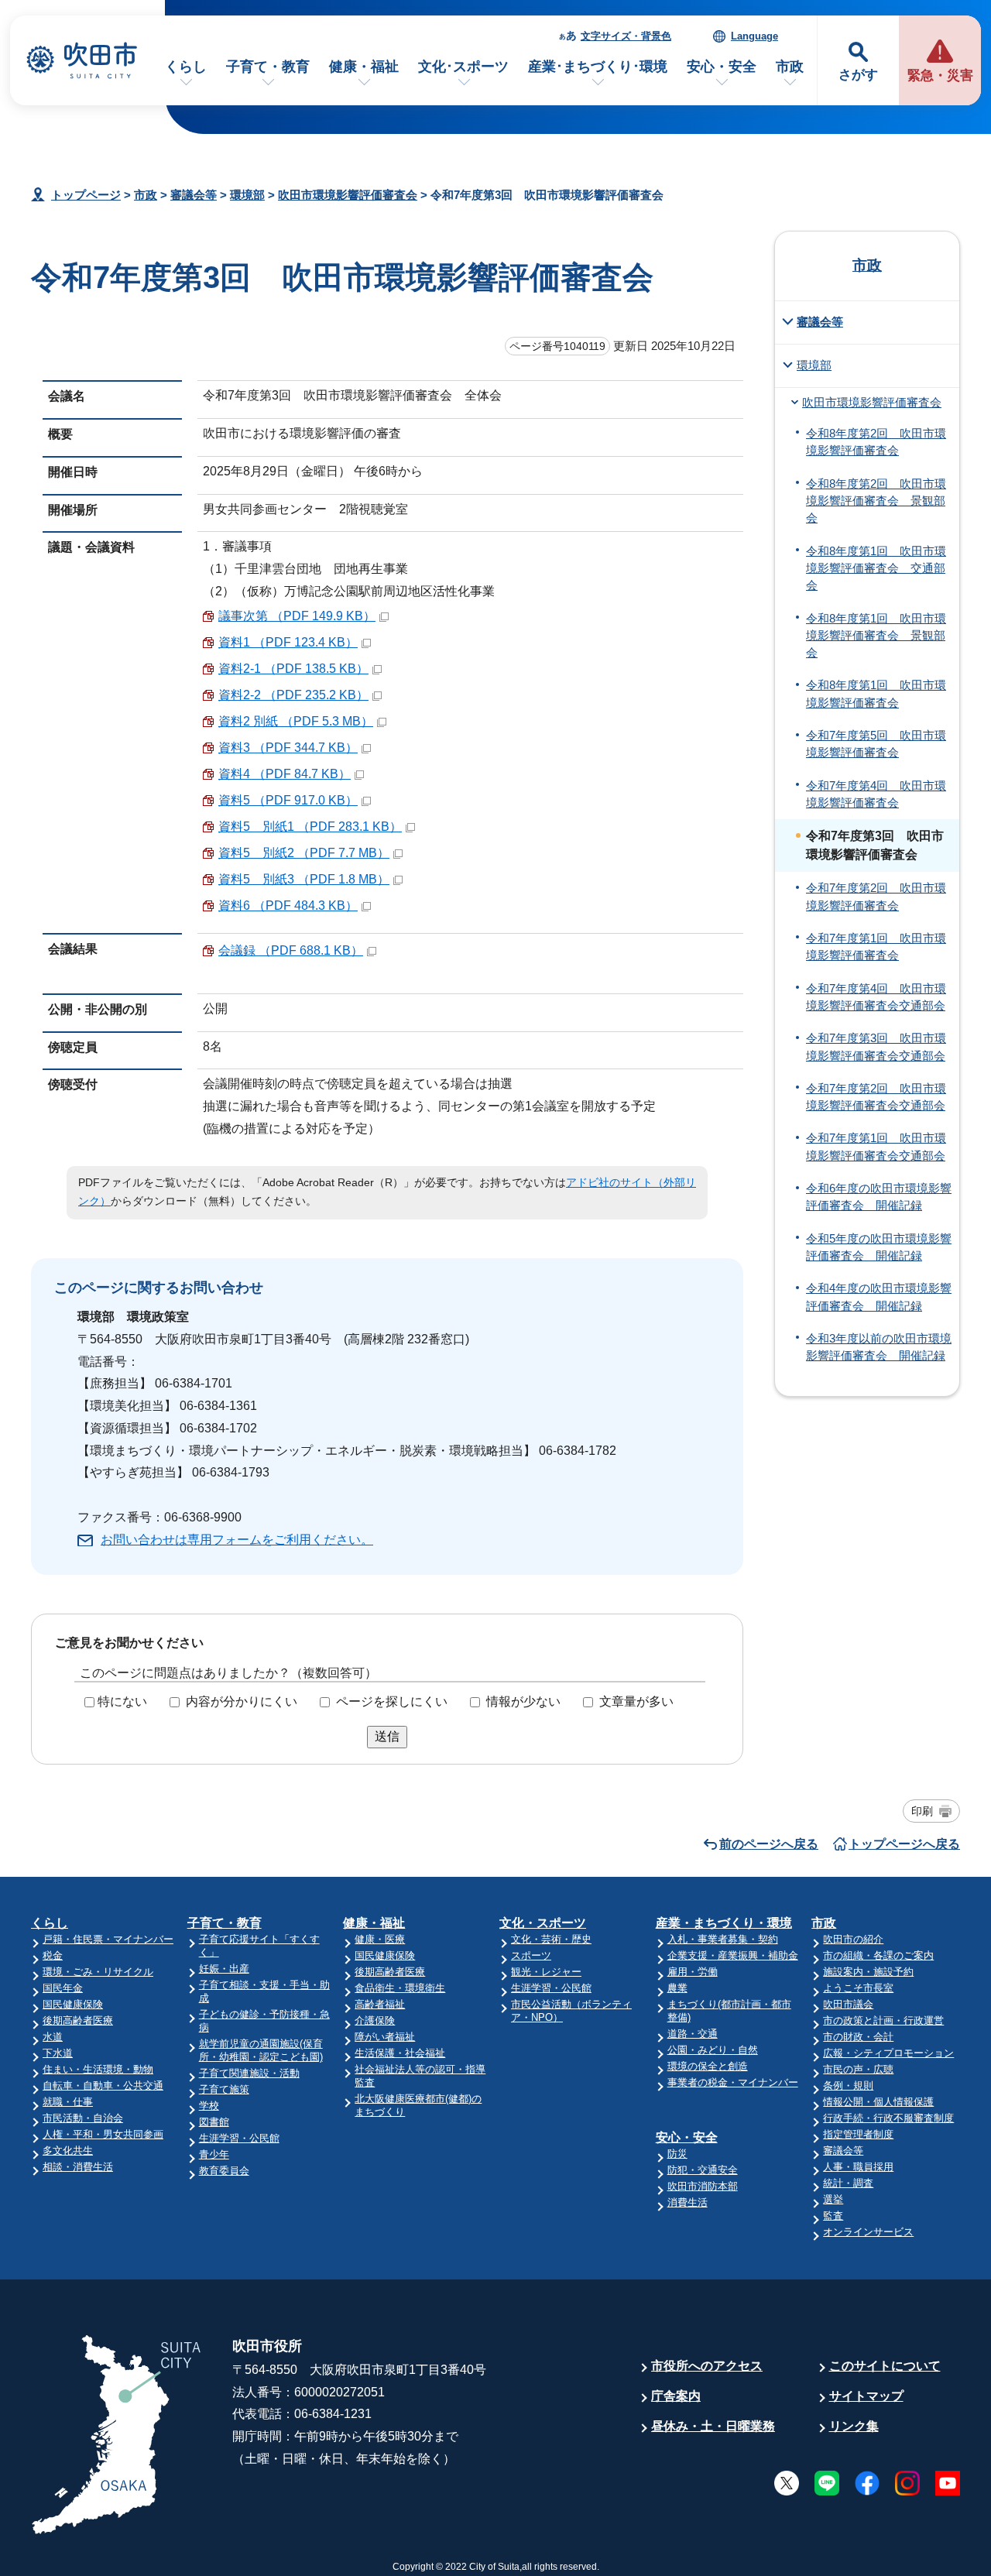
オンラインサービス (868, 2232)
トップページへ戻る (904, 1844)
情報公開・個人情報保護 (878, 2102)
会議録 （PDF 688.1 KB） (291, 950)
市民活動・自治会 (83, 2118)
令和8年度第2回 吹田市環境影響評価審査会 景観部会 (876, 501)
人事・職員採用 (858, 2167)
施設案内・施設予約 (868, 1972)
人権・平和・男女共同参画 (103, 2134)
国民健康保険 (73, 2004)
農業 (677, 1988)
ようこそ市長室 (858, 1988)
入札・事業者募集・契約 (723, 1939)
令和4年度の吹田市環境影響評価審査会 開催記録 (879, 1297)
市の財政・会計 (858, 2037)
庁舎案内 (676, 2396)
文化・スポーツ (543, 1923)
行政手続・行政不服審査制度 (888, 2118)
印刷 (922, 1811)
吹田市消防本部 (703, 2186)
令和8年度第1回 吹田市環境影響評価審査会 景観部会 (876, 636)
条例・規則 (848, 2085)
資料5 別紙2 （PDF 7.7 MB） (304, 853)
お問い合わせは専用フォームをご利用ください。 (237, 1540)
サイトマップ (866, 2396)
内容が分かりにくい (242, 1701)
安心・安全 (722, 67)
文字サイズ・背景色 (626, 36)
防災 (677, 2154)
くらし (186, 67)
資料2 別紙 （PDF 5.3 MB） (296, 721)
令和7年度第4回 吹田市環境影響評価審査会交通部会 (876, 997)
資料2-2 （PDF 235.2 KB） (293, 695)
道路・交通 (693, 2034)
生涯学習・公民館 (239, 2138)
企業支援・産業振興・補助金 (733, 1955)
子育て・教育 (268, 67)
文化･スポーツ (463, 67)
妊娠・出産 (224, 1969)
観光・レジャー (546, 1972)
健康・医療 (380, 1939)
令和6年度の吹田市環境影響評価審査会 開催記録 (879, 1197)
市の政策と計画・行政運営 (883, 2020)
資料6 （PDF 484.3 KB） (288, 906)
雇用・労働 (693, 1972)
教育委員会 (224, 2171)
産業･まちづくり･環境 (598, 67)
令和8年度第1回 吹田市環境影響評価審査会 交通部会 (876, 569)
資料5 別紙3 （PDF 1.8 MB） (304, 879)
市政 (790, 67)
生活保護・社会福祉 (400, 2053)
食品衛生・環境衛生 (400, 1988)
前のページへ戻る (769, 1844)
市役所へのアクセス (707, 2366)
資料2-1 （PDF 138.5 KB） (293, 669)
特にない (122, 1701)
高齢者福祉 (380, 2004)
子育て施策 (224, 2089)
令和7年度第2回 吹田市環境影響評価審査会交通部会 (876, 1097)
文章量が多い (636, 1701)
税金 (53, 1955)
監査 (833, 2216)
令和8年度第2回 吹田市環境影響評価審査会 (876, 442)
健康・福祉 (364, 67)
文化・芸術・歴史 (551, 1939)
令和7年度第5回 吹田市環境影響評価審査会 (876, 744)
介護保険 (375, 2020)
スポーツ (531, 1955)
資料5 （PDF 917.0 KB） (288, 800)
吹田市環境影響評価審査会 (348, 195)
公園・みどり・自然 (713, 2050)
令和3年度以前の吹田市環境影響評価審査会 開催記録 (879, 1347)
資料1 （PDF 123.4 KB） (288, 642)
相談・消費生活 (78, 2167)
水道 (53, 2037)
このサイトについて (885, 2366)
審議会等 (194, 195)
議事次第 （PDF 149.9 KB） (297, 616)
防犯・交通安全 (703, 2170)
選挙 (833, 2199)
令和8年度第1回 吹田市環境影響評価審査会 (876, 694)
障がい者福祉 (385, 2037)
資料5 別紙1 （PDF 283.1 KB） (310, 827)
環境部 (247, 195)
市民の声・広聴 (858, 2069)
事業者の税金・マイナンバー (733, 2082)
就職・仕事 (68, 2102)
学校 (209, 2106)
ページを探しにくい (392, 1701)
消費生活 (688, 2202)
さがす (858, 75)
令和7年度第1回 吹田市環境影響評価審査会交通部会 (876, 1147)
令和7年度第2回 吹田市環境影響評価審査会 (876, 897)
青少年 (214, 2154)
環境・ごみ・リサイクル (98, 1972)
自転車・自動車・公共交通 (103, 2085)
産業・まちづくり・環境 (724, 1923)
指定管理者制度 (858, 2134)
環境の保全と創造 (708, 2066)
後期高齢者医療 (78, 2020)
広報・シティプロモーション (888, 2053)
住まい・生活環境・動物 (98, 2069)
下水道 (58, 2053)
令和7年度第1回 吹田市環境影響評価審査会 (876, 947)
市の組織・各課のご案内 (878, 1955)
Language (754, 36)
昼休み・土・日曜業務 (713, 2426)
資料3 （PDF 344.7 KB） (288, 748)
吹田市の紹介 (853, 1939)
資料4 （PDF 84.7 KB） (285, 774)
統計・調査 (848, 2183)
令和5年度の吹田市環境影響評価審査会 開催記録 (879, 1247)
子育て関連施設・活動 (249, 2073)
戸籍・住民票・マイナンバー (108, 1939)
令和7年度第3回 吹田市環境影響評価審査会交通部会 (876, 1047)
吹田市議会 (848, 2004)
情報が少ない (523, 1701)
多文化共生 (68, 2151)
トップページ (86, 195)
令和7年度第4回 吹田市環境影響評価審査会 (876, 794)
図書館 (214, 2122)
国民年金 (63, 1988)
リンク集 (854, 2426)
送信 (387, 1736)
